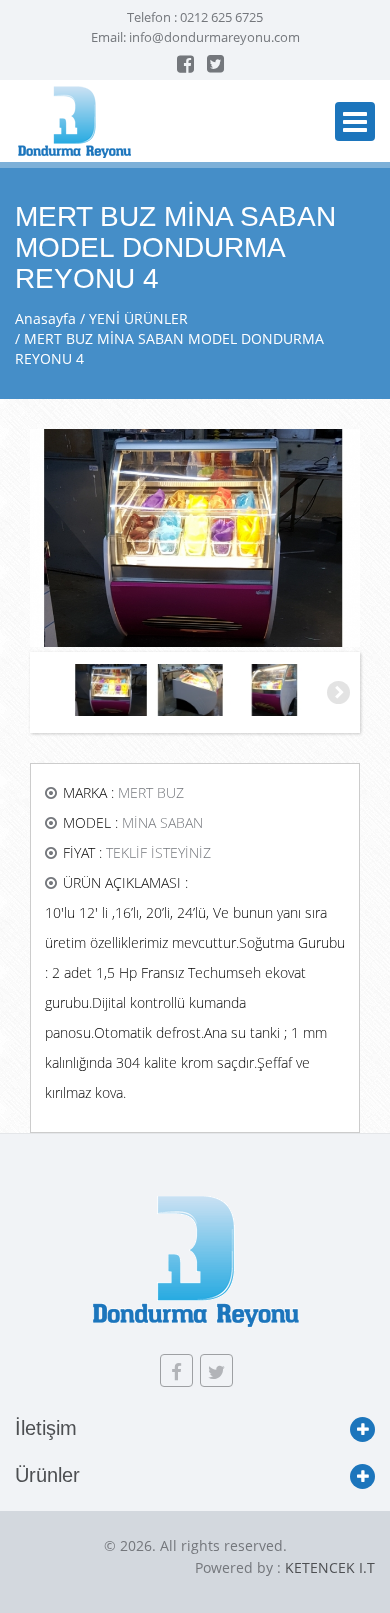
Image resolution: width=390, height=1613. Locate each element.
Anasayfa (45, 318)
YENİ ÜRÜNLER (138, 318)
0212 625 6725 (221, 17)
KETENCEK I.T (330, 1567)
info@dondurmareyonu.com (214, 37)
